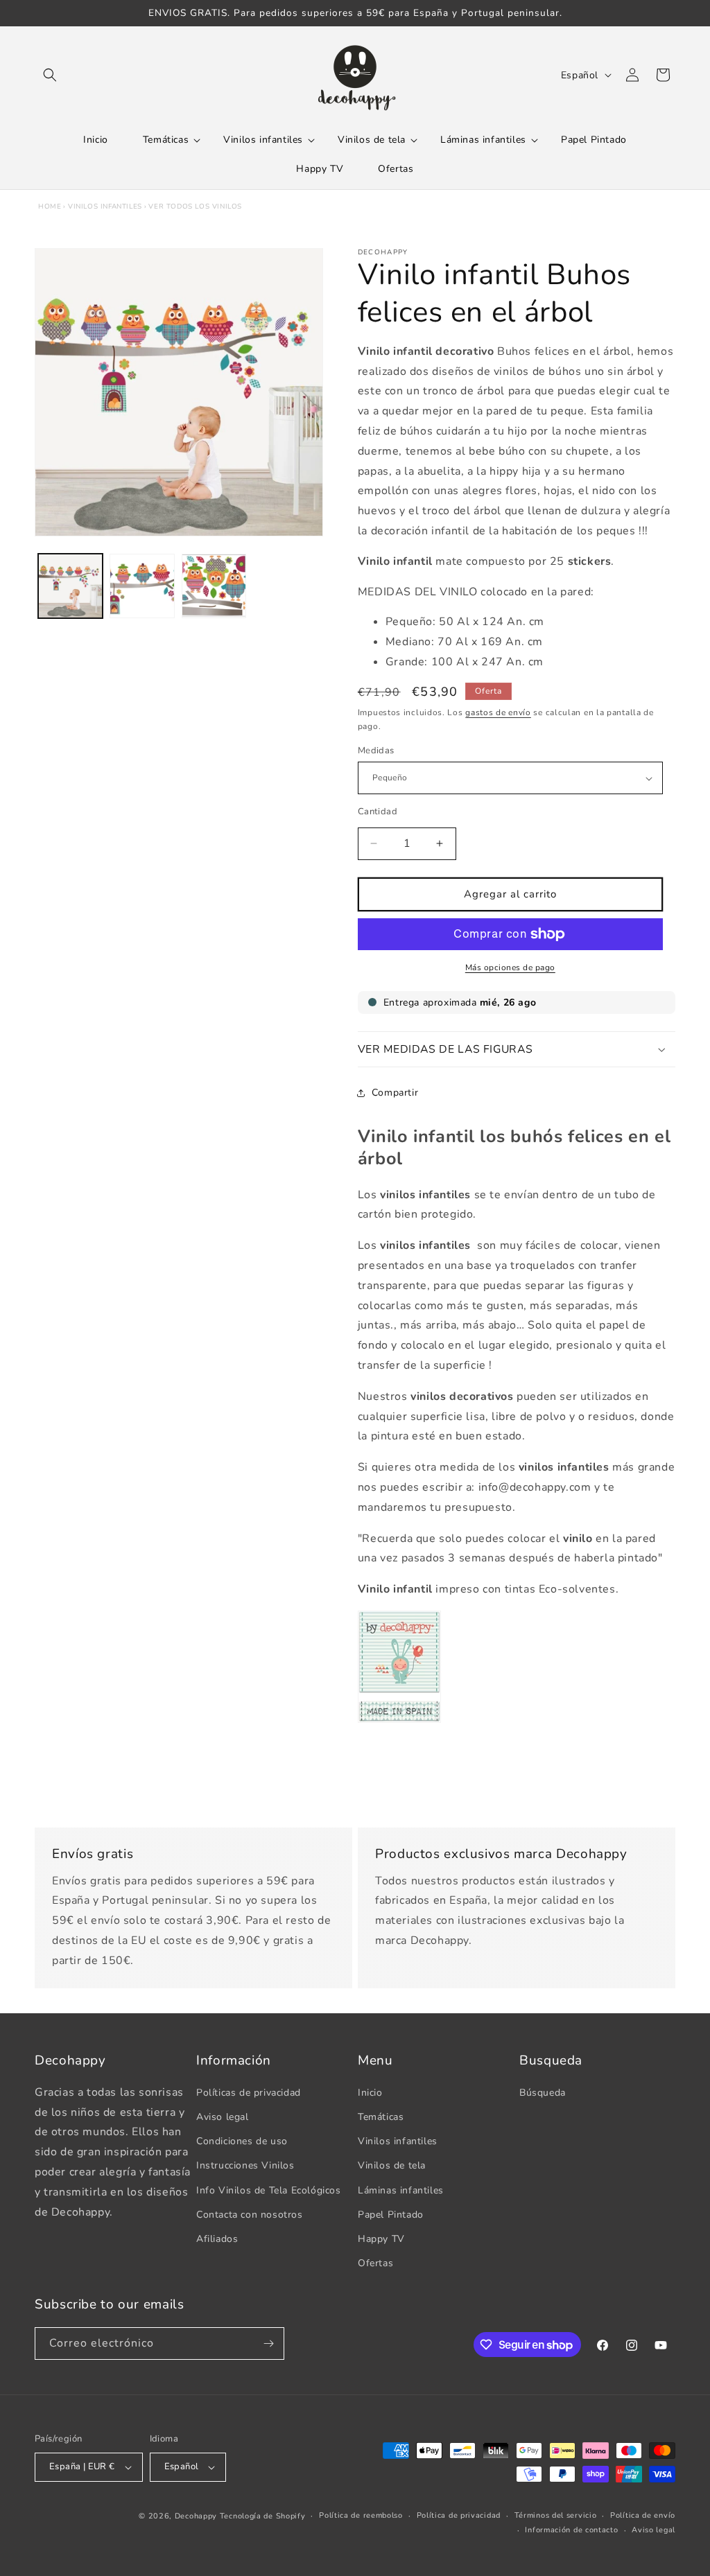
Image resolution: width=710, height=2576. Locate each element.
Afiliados (217, 2239)
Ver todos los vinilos (195, 207)
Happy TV (381, 2239)
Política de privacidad (459, 2515)
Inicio (370, 2093)
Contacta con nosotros (250, 2215)
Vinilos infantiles (105, 207)
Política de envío (643, 2515)
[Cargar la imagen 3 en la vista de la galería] (214, 586)
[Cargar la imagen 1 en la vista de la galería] (70, 586)
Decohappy (196, 2516)
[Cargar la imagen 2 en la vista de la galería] (142, 586)
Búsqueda (543, 2093)
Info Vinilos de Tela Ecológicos (269, 2190)
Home (50, 207)
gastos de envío (498, 712)
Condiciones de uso (242, 2141)
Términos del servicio (556, 2515)
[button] (50, 75)
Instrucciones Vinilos (245, 2165)
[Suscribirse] (268, 2343)
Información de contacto (571, 2530)
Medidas (376, 751)
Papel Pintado (391, 2215)
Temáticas (381, 2117)
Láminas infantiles (401, 2190)
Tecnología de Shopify (263, 2516)
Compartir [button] (395, 1093)
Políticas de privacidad (249, 2093)
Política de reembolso (361, 2515)
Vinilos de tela (392, 2165)
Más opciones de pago (510, 967)
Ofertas (375, 2263)
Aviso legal (223, 2117)
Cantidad (378, 812)
